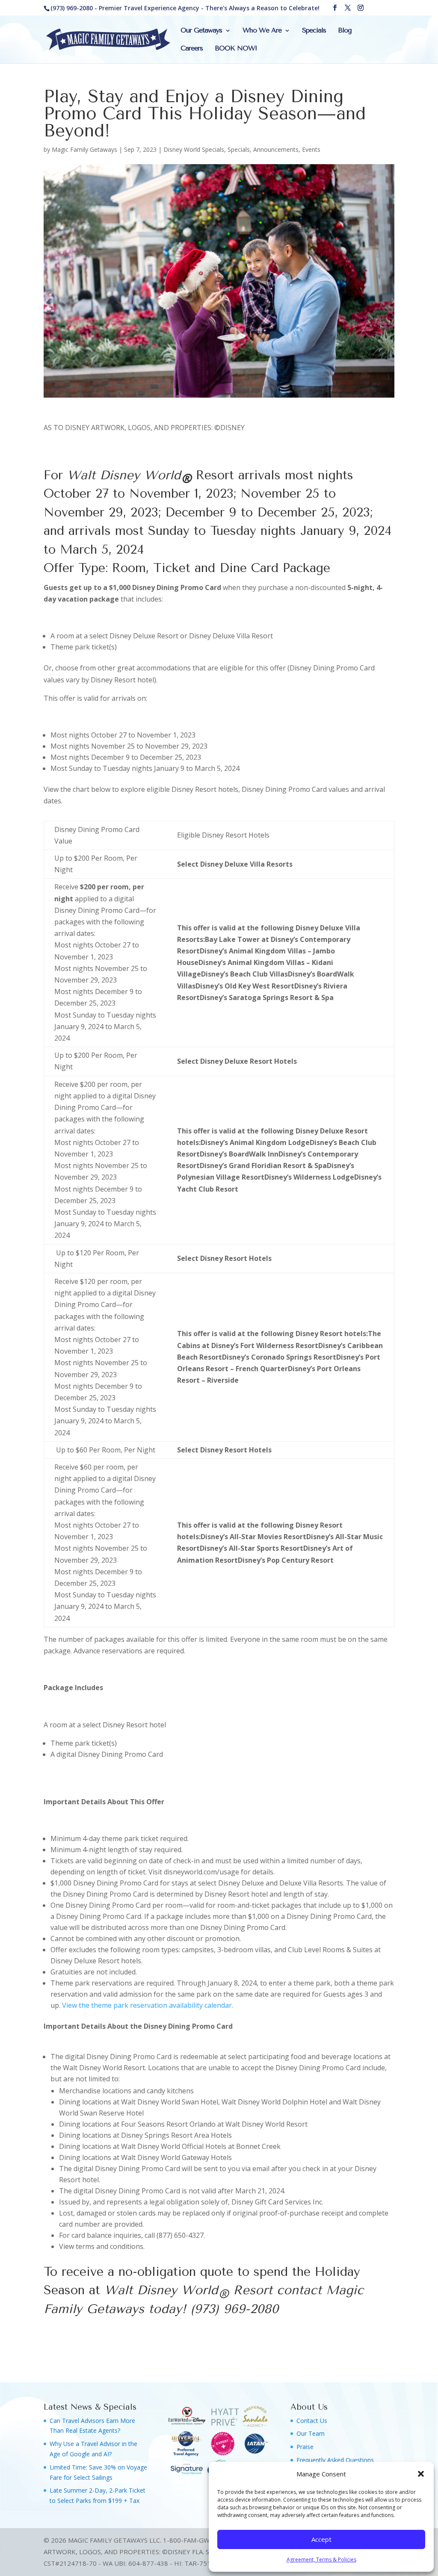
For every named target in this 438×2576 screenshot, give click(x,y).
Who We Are (262, 31)
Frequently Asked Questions (335, 2460)
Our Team (311, 2433)
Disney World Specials (194, 149)
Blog (345, 31)
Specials (314, 31)
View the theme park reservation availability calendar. (148, 2005)
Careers (192, 49)
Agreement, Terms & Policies (321, 2560)
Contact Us (312, 2421)
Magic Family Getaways (84, 149)
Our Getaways (201, 31)
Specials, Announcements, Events (274, 149)
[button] (421, 2474)
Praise (305, 2447)
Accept (321, 2539)
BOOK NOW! (236, 49)
